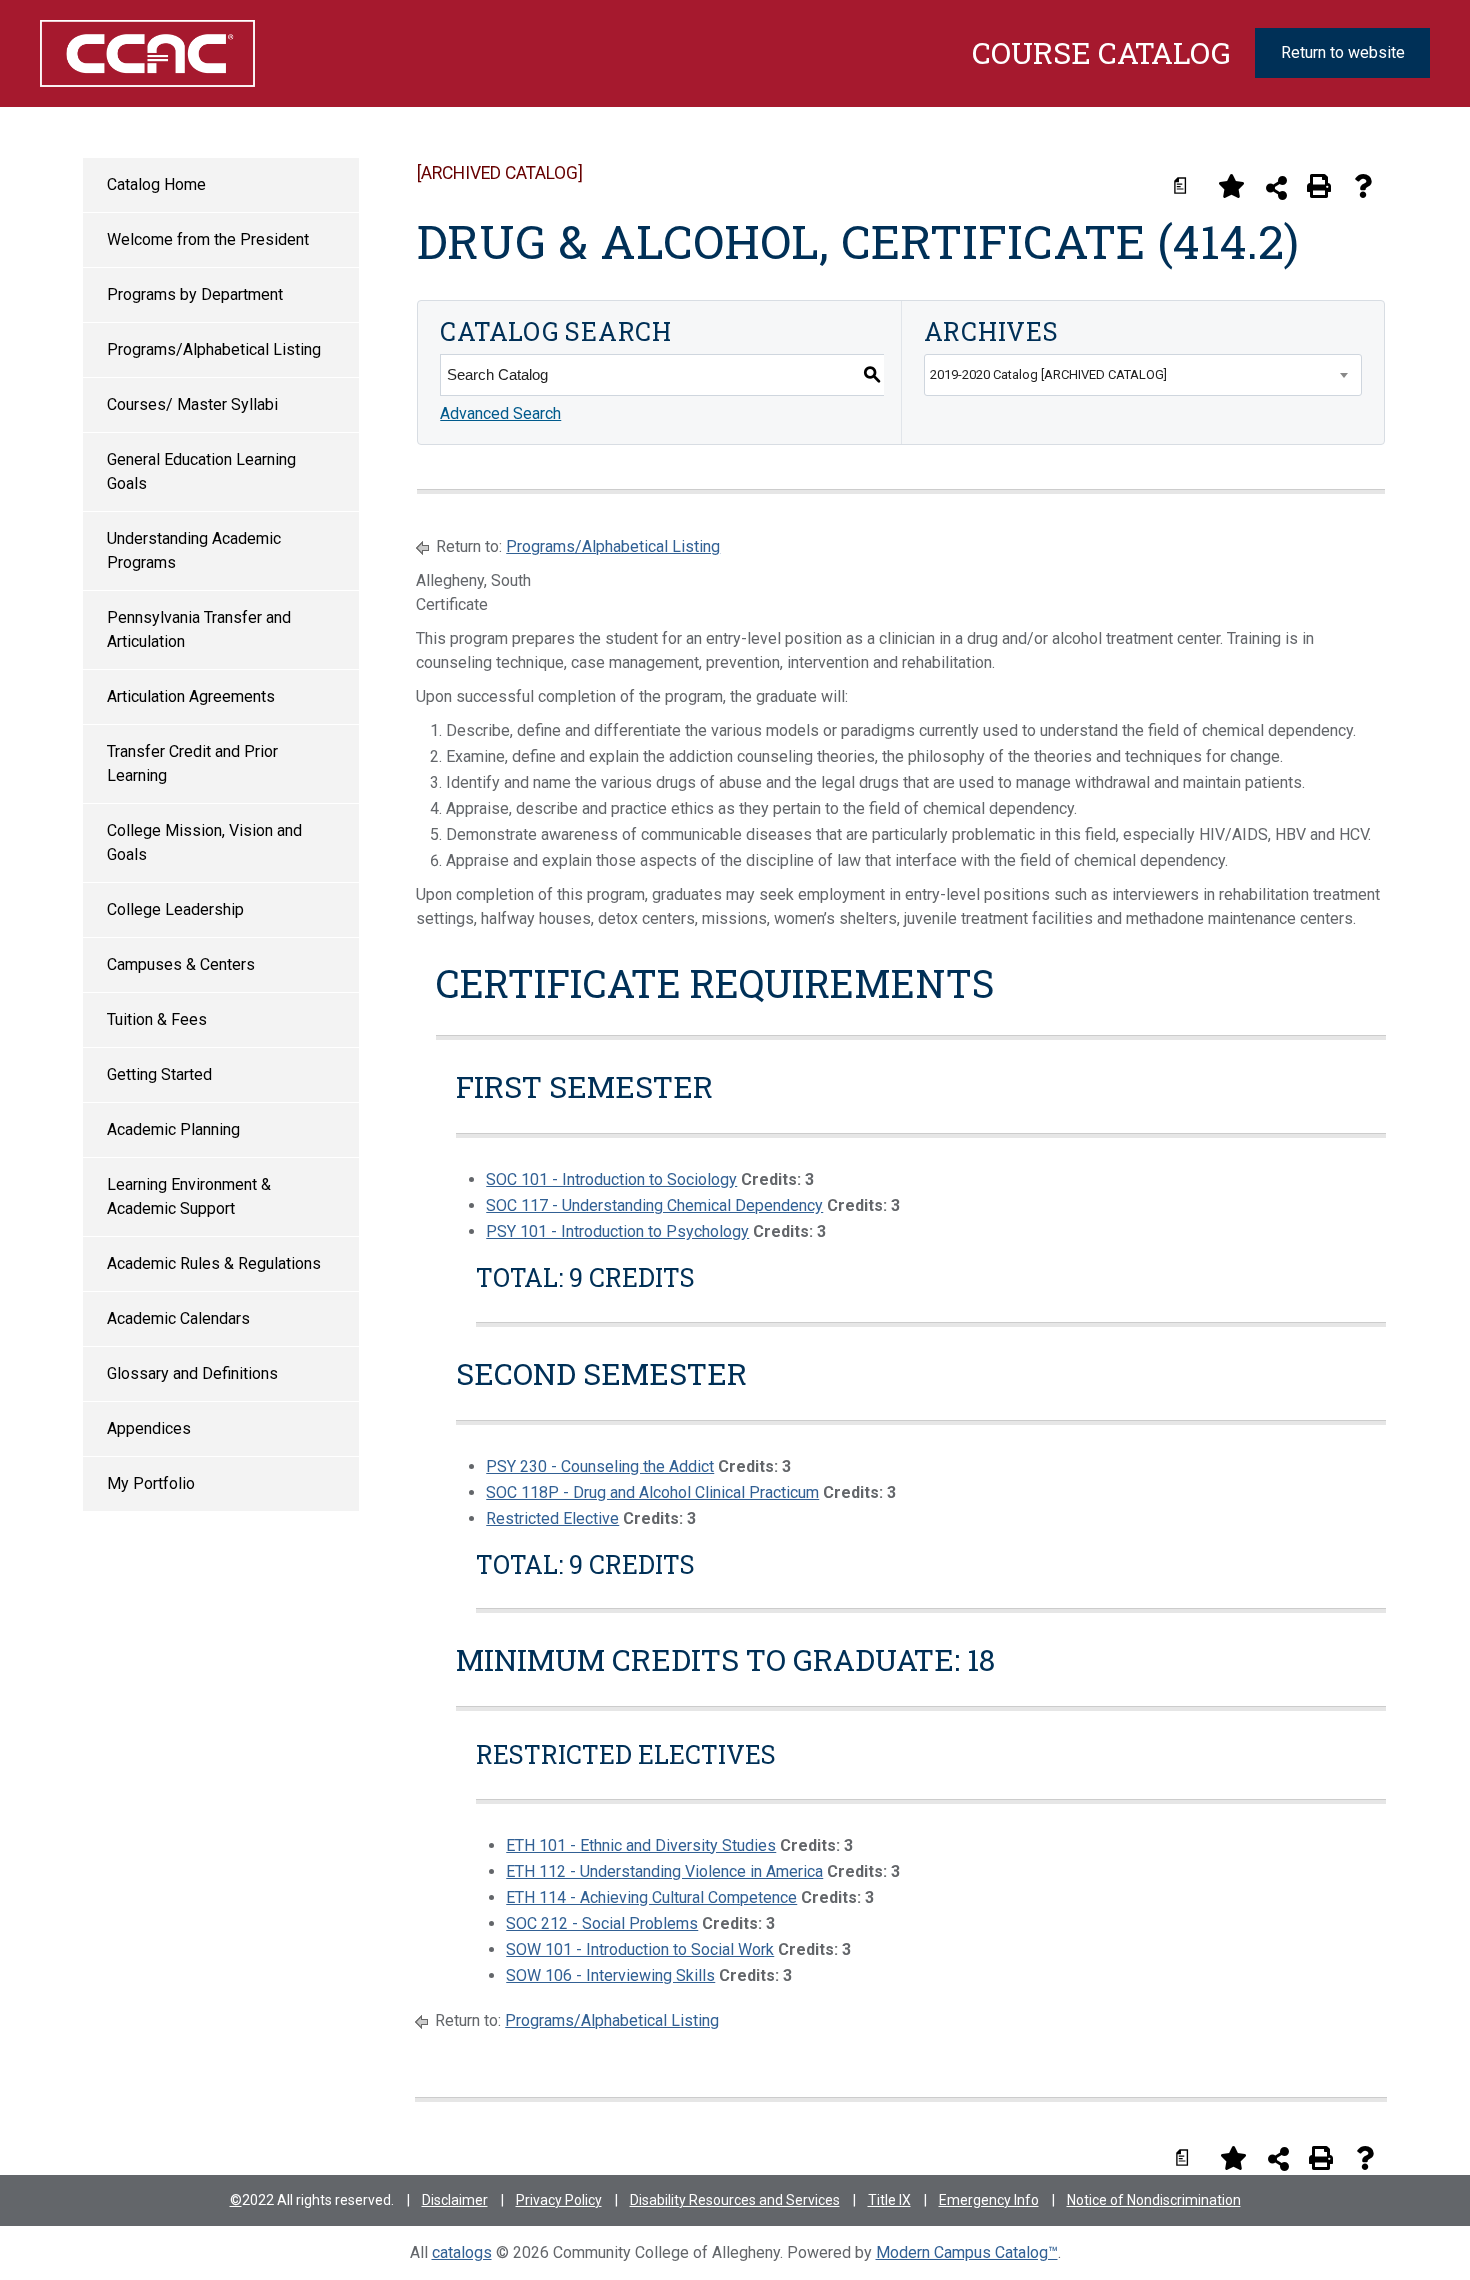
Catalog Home (156, 184)
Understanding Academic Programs (194, 550)
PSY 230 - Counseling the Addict (600, 1466)
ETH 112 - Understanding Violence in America (664, 1871)
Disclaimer (455, 2200)
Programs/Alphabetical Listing (214, 349)
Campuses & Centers (181, 964)
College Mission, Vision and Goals (204, 842)
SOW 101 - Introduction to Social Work (640, 1949)
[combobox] (1143, 375)
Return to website (1343, 52)
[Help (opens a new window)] (1363, 186)
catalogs (462, 2252)
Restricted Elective (552, 1518)
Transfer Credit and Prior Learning (192, 763)
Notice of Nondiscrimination (1154, 2200)
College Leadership (175, 909)
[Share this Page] (1276, 187)
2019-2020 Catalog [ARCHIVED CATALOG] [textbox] (1048, 374)
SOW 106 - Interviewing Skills (610, 1975)
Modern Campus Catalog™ (967, 2252)
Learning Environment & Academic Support (189, 1196)
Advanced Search (500, 413)
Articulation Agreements (191, 696)
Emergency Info (989, 2200)
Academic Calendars (178, 1318)
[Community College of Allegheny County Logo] (137, 53)
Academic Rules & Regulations (214, 1263)
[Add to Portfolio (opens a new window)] (1231, 186)
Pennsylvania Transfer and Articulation (199, 629)
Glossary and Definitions (192, 1373)
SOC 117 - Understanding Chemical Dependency (654, 1205)
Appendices (149, 1428)
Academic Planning (173, 1129)
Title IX (889, 2200)
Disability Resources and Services (735, 2200)
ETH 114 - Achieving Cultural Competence (651, 1897)
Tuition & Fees (157, 1019)
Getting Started (159, 1074)
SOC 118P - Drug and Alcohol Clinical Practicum (652, 1492)
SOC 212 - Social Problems (602, 1923)
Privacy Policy (559, 2200)
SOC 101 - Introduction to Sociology (611, 1179)
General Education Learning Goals (201, 471)
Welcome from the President (208, 239)
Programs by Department (195, 294)
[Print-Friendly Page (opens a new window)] (1319, 186)
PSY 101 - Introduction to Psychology (617, 1231)
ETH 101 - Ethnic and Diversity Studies (641, 1845)
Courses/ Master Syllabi (192, 404)
